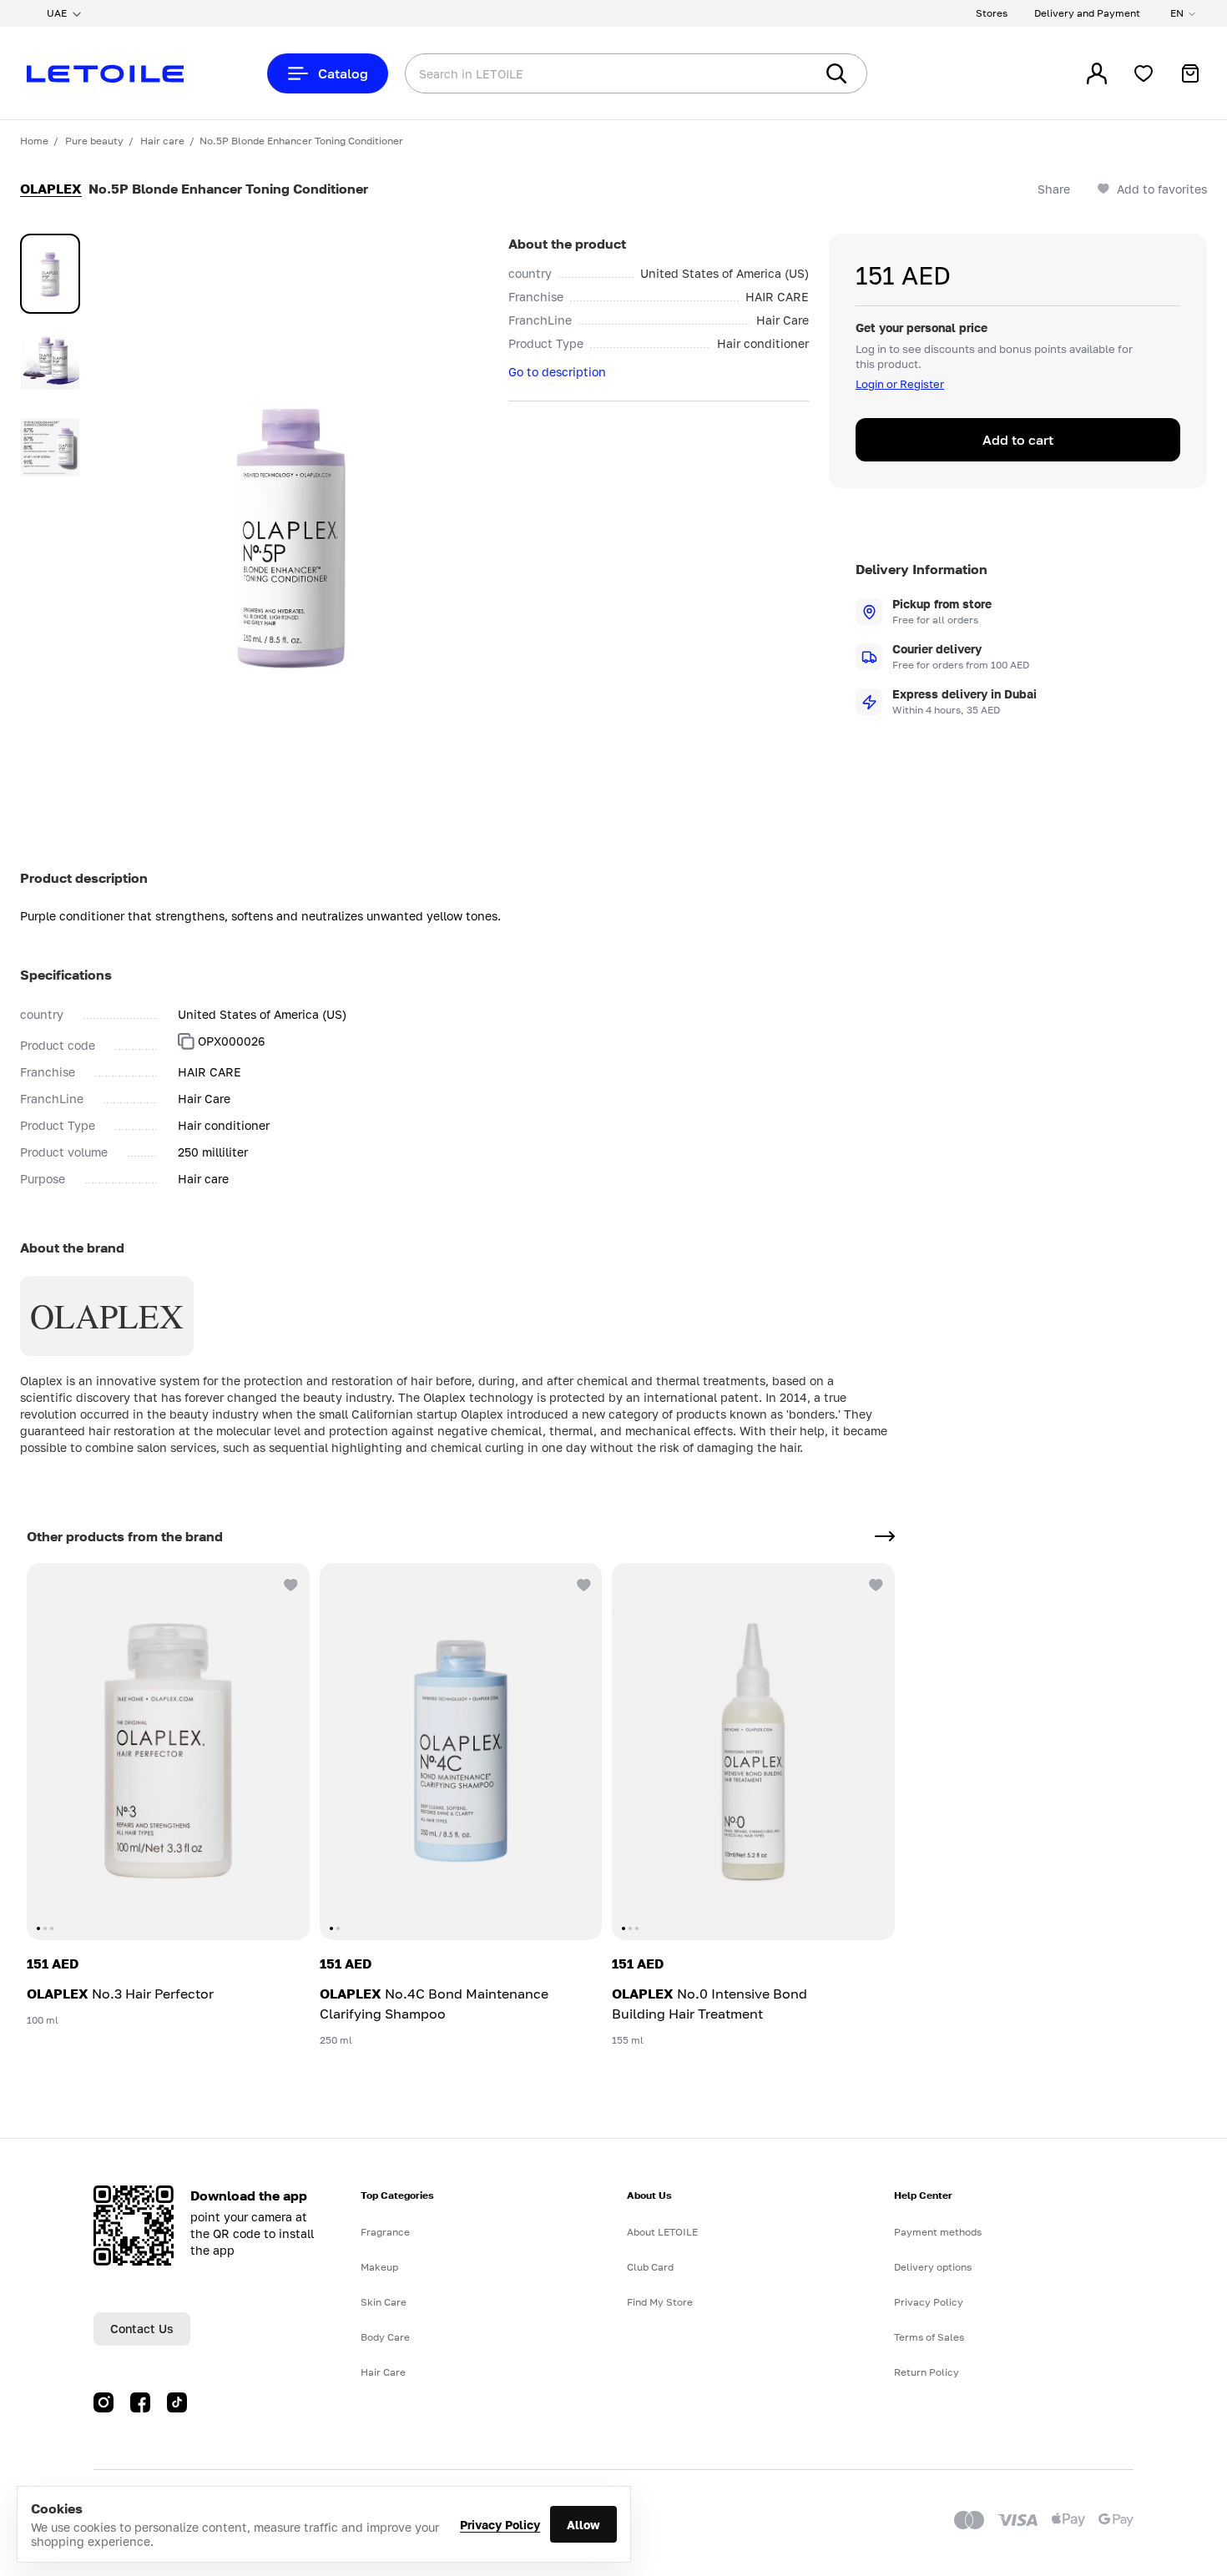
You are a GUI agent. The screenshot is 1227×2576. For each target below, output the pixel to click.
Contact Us (142, 2329)
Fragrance (385, 2232)
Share (1054, 189)
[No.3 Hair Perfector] (168, 1752)
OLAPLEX (51, 189)
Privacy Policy (500, 2525)
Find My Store (660, 2302)
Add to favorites (1162, 189)
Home (34, 141)
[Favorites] (1144, 73)
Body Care (385, 2337)
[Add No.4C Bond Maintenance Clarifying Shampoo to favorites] (582, 1583)
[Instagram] (104, 2402)
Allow (583, 2525)
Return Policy (927, 2372)
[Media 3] (50, 447)
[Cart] (1190, 73)
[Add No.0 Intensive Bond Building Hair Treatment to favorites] (875, 1583)
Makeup (379, 2267)
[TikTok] (177, 2402)
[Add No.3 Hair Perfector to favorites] (290, 1583)
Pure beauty (94, 141)
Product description (84, 878)
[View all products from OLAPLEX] (885, 1536)
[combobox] (576, 73)
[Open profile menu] (1097, 73)
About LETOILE (662, 2232)
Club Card (650, 2267)
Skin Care (384, 2302)
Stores (992, 13)
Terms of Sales (929, 2337)
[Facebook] (140, 2402)
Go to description (557, 372)
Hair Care (383, 2372)
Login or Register (900, 384)
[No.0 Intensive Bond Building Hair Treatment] (753, 1752)
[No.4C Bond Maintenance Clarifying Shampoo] (461, 1752)
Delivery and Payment (1087, 13)
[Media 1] (50, 274)
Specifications (66, 975)
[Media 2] (50, 360)
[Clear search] (776, 73)
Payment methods (938, 2232)
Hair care (162, 141)
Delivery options (933, 2267)
